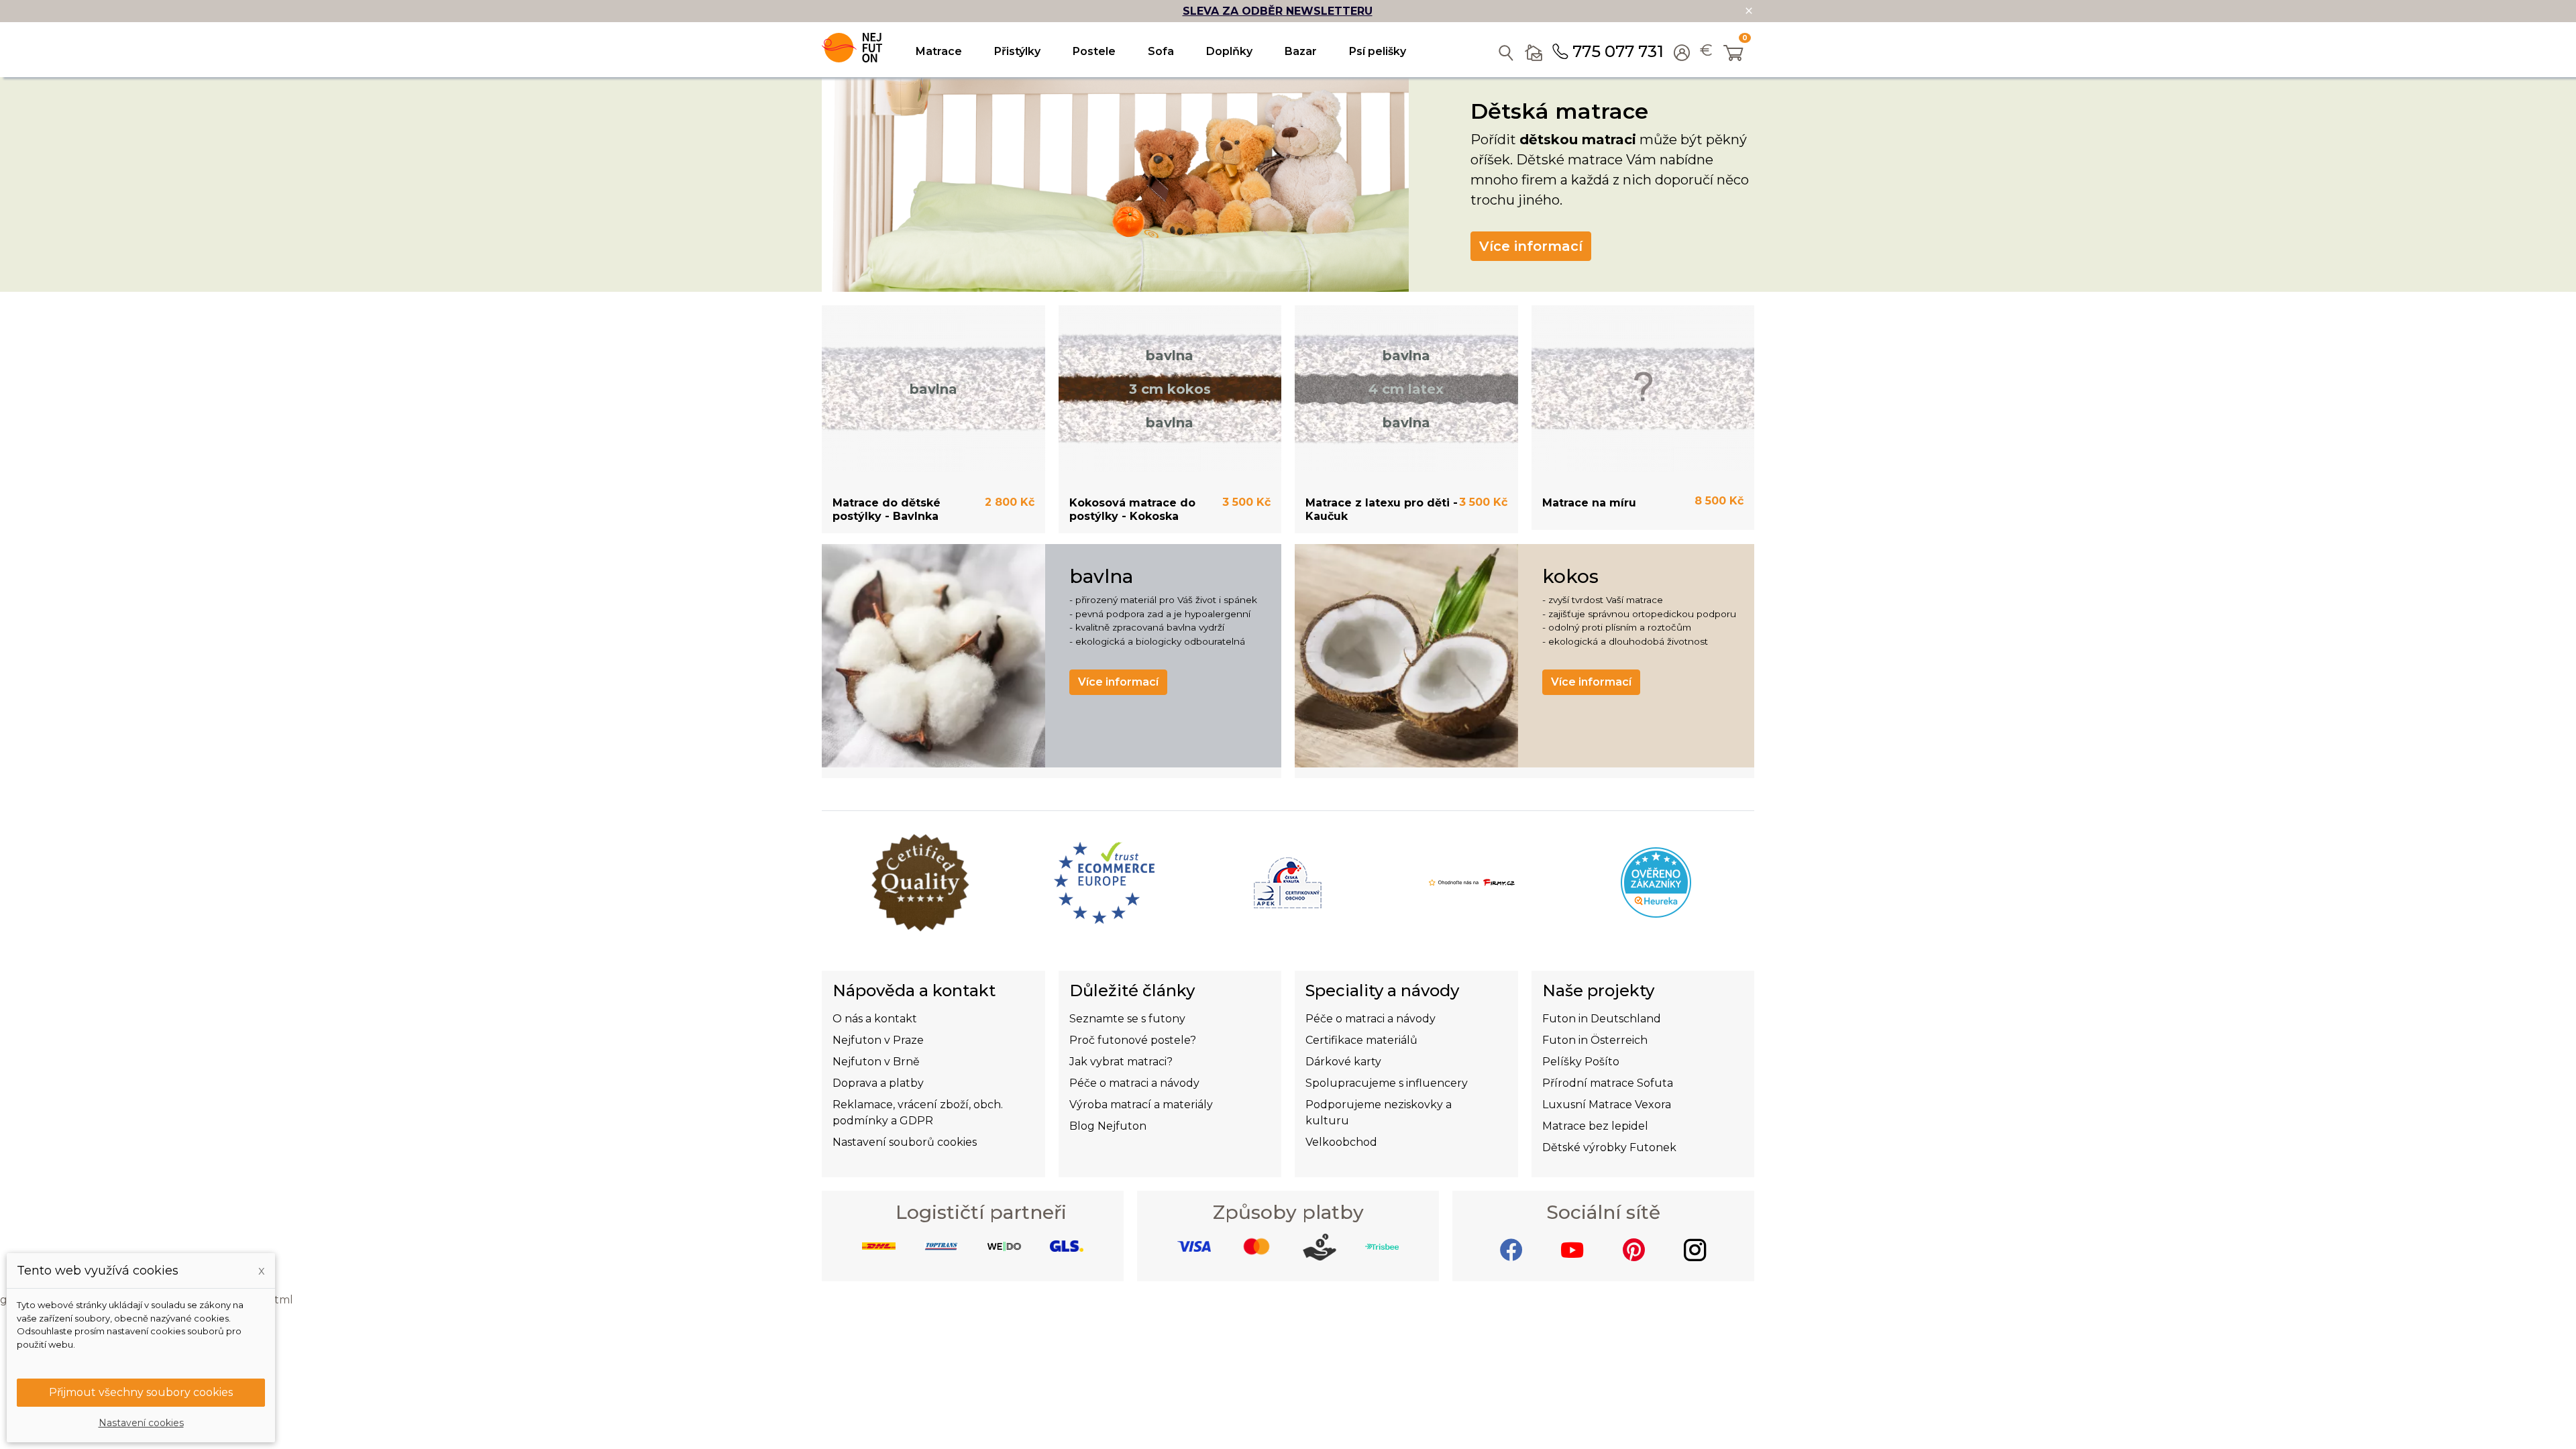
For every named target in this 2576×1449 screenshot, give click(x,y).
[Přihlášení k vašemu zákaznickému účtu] (1682, 54)
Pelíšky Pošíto (1581, 1062)
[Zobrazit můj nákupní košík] (1734, 54)
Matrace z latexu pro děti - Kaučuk (1382, 509)
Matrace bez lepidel (1595, 1126)
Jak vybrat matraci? (1121, 1062)
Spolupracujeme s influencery (1387, 1083)
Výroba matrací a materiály (1141, 1105)
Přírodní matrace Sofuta (1608, 1083)
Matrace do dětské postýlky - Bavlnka (887, 509)
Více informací (1531, 246)
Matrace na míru (1589, 503)
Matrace (939, 51)
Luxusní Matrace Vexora (1607, 1105)
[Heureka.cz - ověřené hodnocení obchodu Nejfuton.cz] (1656, 882)
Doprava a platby (878, 1083)
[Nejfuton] (852, 48)
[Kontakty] (1534, 50)
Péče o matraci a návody (1134, 1083)
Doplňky (1229, 51)
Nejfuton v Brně (876, 1062)
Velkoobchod (1341, 1142)
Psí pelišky (1378, 51)
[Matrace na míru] (1643, 389)
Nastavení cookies (141, 1423)
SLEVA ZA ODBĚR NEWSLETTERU (1278, 11)
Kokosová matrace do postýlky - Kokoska (1132, 509)
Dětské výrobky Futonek (1609, 1147)
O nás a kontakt (875, 1019)
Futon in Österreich (1595, 1040)
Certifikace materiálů (1361, 1040)
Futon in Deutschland (1602, 1019)
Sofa (1161, 51)
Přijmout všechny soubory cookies (141, 1392)
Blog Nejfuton (1108, 1126)
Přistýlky (1017, 51)
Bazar (1301, 51)
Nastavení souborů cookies (905, 1142)
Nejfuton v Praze (878, 1040)
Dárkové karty (1343, 1062)
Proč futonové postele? (1133, 1040)
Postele (1094, 51)
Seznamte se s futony (1127, 1019)
